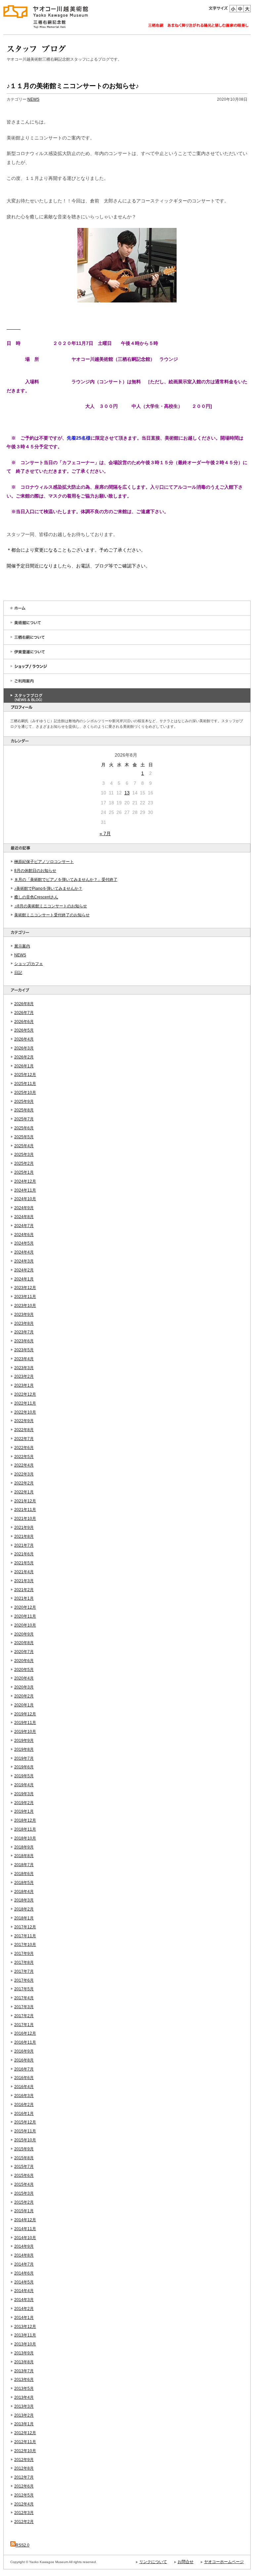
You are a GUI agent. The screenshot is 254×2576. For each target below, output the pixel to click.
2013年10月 (25, 2344)
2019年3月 (24, 1794)
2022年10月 (25, 1412)
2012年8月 (24, 2468)
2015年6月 (24, 2175)
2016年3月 (24, 2096)
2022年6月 (24, 1448)
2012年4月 (24, 2504)
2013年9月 (24, 2353)
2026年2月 (24, 1057)
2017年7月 (24, 1971)
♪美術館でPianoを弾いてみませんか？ (48, 888)
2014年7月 (24, 2264)
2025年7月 (24, 1119)
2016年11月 (25, 2042)
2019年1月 (24, 1811)
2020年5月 (24, 1670)
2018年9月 (24, 1847)
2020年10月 (25, 1625)
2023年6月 (24, 1341)
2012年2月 (24, 2522)
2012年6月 (24, 2486)
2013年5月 (24, 2388)
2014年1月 (24, 2318)
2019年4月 (24, 1785)
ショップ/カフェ (29, 964)
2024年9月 (24, 1208)
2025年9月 (24, 1101)
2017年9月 (24, 1954)
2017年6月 (24, 1980)
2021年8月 (24, 1536)
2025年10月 (25, 1093)
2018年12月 (25, 1820)
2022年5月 (24, 1457)
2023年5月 (24, 1350)
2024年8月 (24, 1217)
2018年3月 (24, 1900)
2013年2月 (24, 2415)
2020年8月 (24, 1643)
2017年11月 (25, 1936)
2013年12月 (25, 2327)
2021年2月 (24, 1590)
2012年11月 (25, 2442)
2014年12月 (25, 2220)
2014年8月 (24, 2255)
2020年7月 (24, 1652)
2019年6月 (24, 1767)
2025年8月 (24, 1110)
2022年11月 (25, 1403)
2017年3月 (24, 2007)
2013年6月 (24, 2380)
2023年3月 (24, 1368)
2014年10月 (25, 2238)
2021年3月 (24, 1581)
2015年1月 (24, 2211)
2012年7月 (24, 2477)
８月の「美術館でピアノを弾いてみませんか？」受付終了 (66, 880)
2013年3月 (24, 2406)
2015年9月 (24, 2149)
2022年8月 (24, 1430)
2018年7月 (24, 1865)
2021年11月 (25, 1510)
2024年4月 (24, 1252)
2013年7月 (24, 2371)
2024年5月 (24, 1243)
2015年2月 (24, 2202)
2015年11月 (25, 2131)
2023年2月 (24, 1376)
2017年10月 (25, 1945)
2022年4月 (24, 1465)
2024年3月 (24, 1261)
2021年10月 (25, 1519)
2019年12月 (25, 1714)
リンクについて (153, 2562)
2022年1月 (24, 1492)
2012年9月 (24, 2460)
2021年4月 (24, 1572)
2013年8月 (24, 2362)
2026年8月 (24, 1004)
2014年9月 (24, 2246)
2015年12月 (25, 2122)
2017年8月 (24, 1962)
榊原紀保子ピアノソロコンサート (44, 862)
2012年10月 (25, 2451)
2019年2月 (24, 1803)
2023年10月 (25, 1306)
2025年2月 (24, 1163)
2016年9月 (24, 2051)
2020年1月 (24, 1705)
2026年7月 (24, 1013)
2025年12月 (25, 1075)
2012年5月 (24, 2495)
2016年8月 (24, 2060)
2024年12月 (25, 1181)
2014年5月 (24, 2282)
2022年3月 (24, 1474)
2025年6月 (24, 1128)
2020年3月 (24, 1687)
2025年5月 (24, 1137)
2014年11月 (25, 2229)
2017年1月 (24, 2025)
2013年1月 (24, 2424)
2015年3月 (24, 2193)
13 (127, 793)
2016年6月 (24, 2078)
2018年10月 (25, 1838)
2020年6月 (24, 1661)
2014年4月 (24, 2291)
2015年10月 (25, 2140)
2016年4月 (24, 2087)
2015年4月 (24, 2184)
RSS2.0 (22, 2545)
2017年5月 (24, 1989)
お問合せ (186, 2562)
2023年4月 (24, 1359)
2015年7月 (24, 2167)
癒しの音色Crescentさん (36, 897)
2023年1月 (24, 1385)
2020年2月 (24, 1696)
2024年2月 (24, 1270)
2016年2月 (24, 2105)
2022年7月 (24, 1439)
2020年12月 (25, 1607)
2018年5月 (24, 1883)
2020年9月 (24, 1634)
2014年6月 (24, 2273)
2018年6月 (24, 1874)
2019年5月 (24, 1776)
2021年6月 (24, 1554)
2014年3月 (24, 2300)
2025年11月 (25, 1084)
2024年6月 (24, 1235)
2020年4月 (24, 1678)
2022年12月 (25, 1394)
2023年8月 (24, 1323)
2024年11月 (25, 1190)
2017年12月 (25, 1927)
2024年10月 (25, 1199)
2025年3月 (24, 1154)
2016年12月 (25, 2033)
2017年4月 (24, 1998)
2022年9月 (24, 1421)
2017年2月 (24, 2016)
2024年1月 (24, 1279)
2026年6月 (24, 1022)
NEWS (20, 955)
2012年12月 (25, 2433)
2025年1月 (24, 1172)
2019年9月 (24, 1741)
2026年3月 (24, 1048)
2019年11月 (25, 1723)
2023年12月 (25, 1288)
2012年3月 (24, 2513)
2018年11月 (25, 1829)
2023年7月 (24, 1332)
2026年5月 (24, 1030)
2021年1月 (24, 1598)
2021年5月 (24, 1563)
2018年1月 (24, 1918)
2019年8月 (24, 1749)
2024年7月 (24, 1226)
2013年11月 (25, 2335)
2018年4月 (24, 1892)
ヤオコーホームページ (224, 2562)
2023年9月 (24, 1315)
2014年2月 (24, 2309)
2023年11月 (25, 1297)
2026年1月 (24, 1066)
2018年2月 (24, 1909)
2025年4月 (24, 1146)
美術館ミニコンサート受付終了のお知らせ (52, 915)
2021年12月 (25, 1501)
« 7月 (105, 833)
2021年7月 (24, 1545)
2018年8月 (24, 1856)
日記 (18, 973)
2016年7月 (24, 2069)
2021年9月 (24, 1528)
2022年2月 (24, 1483)
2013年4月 (24, 2397)
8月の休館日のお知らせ (35, 871)
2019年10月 (25, 1732)
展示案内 (22, 946)
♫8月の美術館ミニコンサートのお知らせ (51, 906)
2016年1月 (24, 2114)
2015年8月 (24, 2158)
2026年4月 (24, 1039)
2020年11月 (25, 1616)
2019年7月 (24, 1758)
